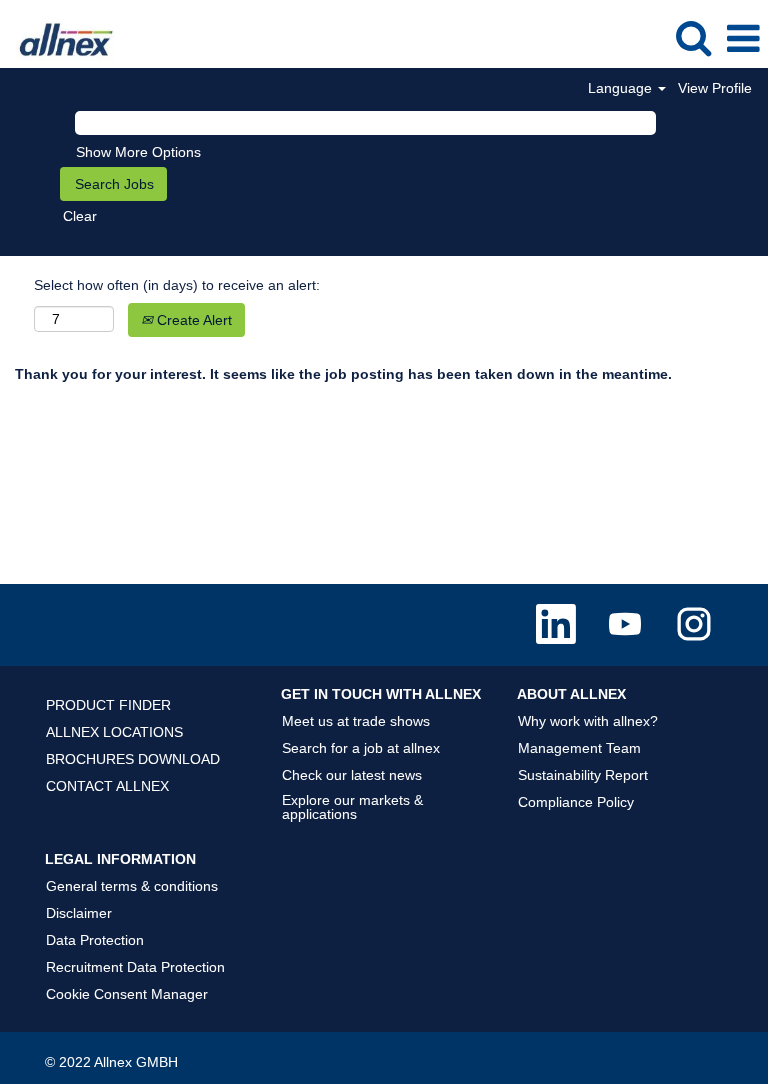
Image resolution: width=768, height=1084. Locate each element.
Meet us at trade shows (356, 721)
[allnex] (59, 38)
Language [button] (622, 88)
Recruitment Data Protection (135, 967)
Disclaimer (79, 913)
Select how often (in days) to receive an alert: (177, 285)
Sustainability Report (583, 775)
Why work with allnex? (588, 721)
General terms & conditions (132, 886)
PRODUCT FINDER (108, 705)
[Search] (693, 37)
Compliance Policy (576, 802)
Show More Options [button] (138, 152)
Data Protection (95, 940)
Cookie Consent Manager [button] (127, 994)
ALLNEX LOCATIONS (114, 732)
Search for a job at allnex (361, 748)
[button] (743, 38)
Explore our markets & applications (352, 807)
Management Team (579, 748)
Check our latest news (352, 775)
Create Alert (192, 320)
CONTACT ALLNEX (107, 786)
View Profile (715, 88)
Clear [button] (80, 216)
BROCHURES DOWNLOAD (133, 759)
